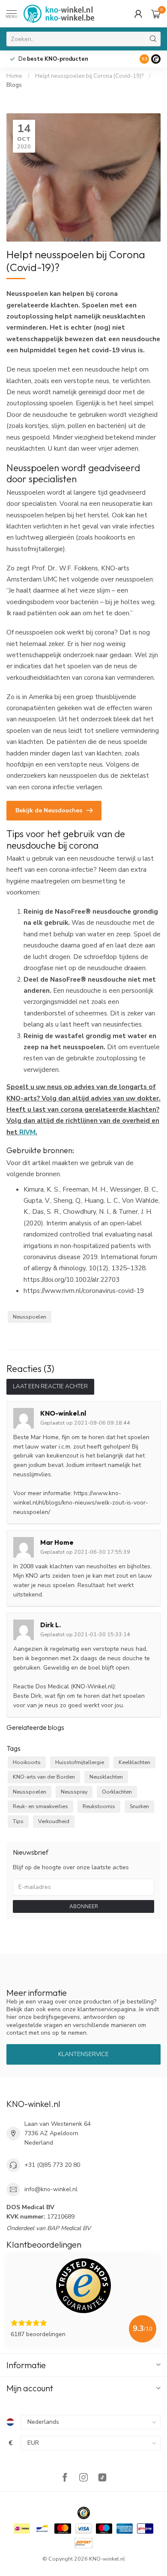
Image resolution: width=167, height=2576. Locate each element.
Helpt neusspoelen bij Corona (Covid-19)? (89, 76)
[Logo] (156, 59)
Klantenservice (83, 2054)
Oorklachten (117, 1792)
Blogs (14, 85)
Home (14, 76)
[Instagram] (83, 2478)
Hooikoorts (27, 1762)
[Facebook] (65, 2478)
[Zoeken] (153, 39)
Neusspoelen (30, 1317)
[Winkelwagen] (156, 14)
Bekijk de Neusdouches (49, 810)
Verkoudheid (54, 1821)
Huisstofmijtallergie (80, 1762)
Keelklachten (134, 1762)
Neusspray (74, 1792)
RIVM (27, 1132)
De (53, 59)
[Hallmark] (84, 2513)
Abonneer (84, 1906)
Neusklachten (106, 1777)
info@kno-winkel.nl (51, 2189)
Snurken (139, 1806)
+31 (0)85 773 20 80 (52, 2165)
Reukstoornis (99, 1806)
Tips (18, 1821)
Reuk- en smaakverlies (40, 1806)
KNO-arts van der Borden (44, 1777)
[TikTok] (102, 2478)
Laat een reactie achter (50, 1387)
